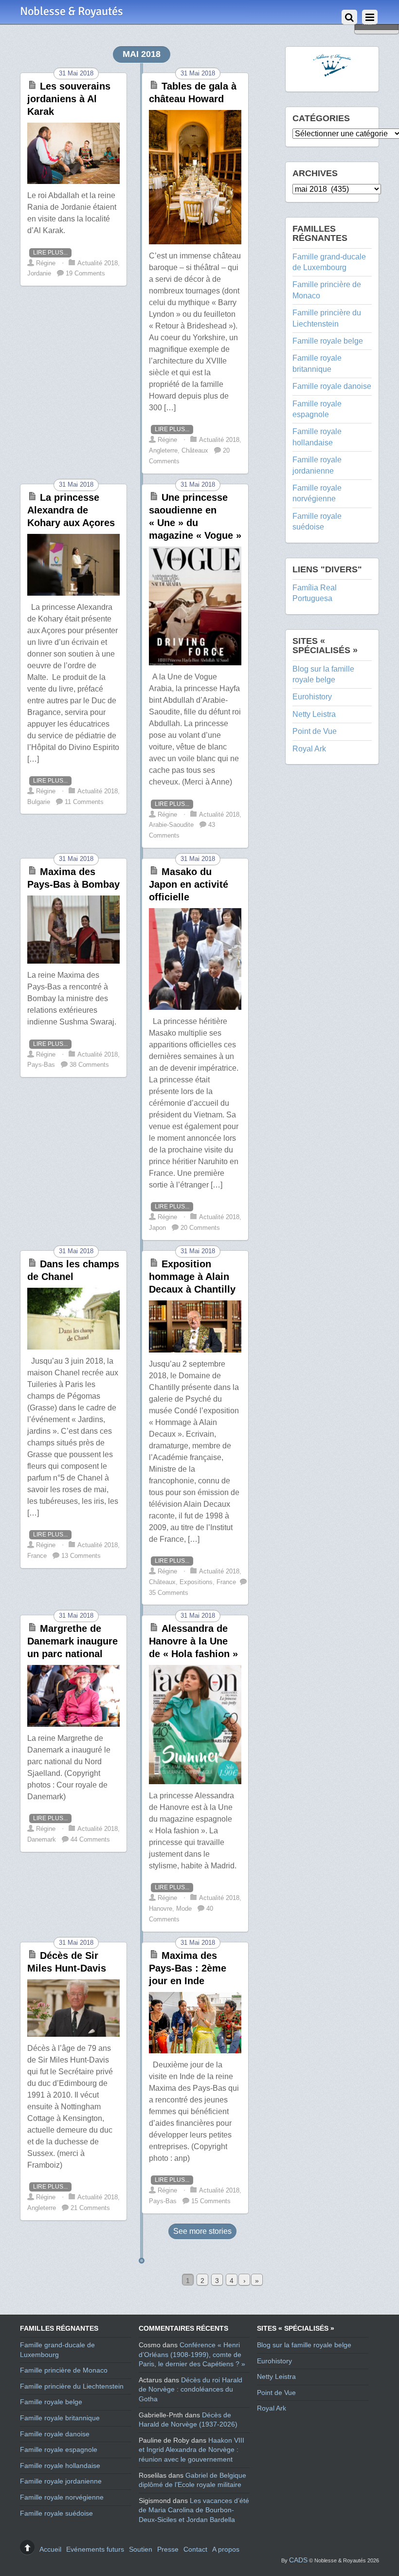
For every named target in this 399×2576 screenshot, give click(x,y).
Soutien (141, 2549)
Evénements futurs (95, 2549)
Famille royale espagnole (59, 2449)
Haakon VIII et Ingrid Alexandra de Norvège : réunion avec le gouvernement (191, 2450)
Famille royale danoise (332, 386)
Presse (168, 2549)
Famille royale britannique (60, 2418)
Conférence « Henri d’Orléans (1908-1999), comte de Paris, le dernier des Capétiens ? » (192, 2354)
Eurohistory (312, 697)
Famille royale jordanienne (61, 2481)
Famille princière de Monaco (64, 2370)
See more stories (202, 2231)
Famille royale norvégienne (62, 2497)
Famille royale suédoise (56, 2513)
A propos (226, 2549)
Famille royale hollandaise (60, 2466)
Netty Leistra (314, 714)
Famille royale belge (328, 341)
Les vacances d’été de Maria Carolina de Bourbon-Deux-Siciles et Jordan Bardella (194, 2510)
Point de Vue (315, 731)
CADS (298, 2560)
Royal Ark (309, 749)
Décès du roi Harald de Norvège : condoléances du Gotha (190, 2389)
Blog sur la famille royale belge (304, 2345)
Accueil (50, 2549)
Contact (195, 2549)
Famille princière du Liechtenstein (72, 2386)
